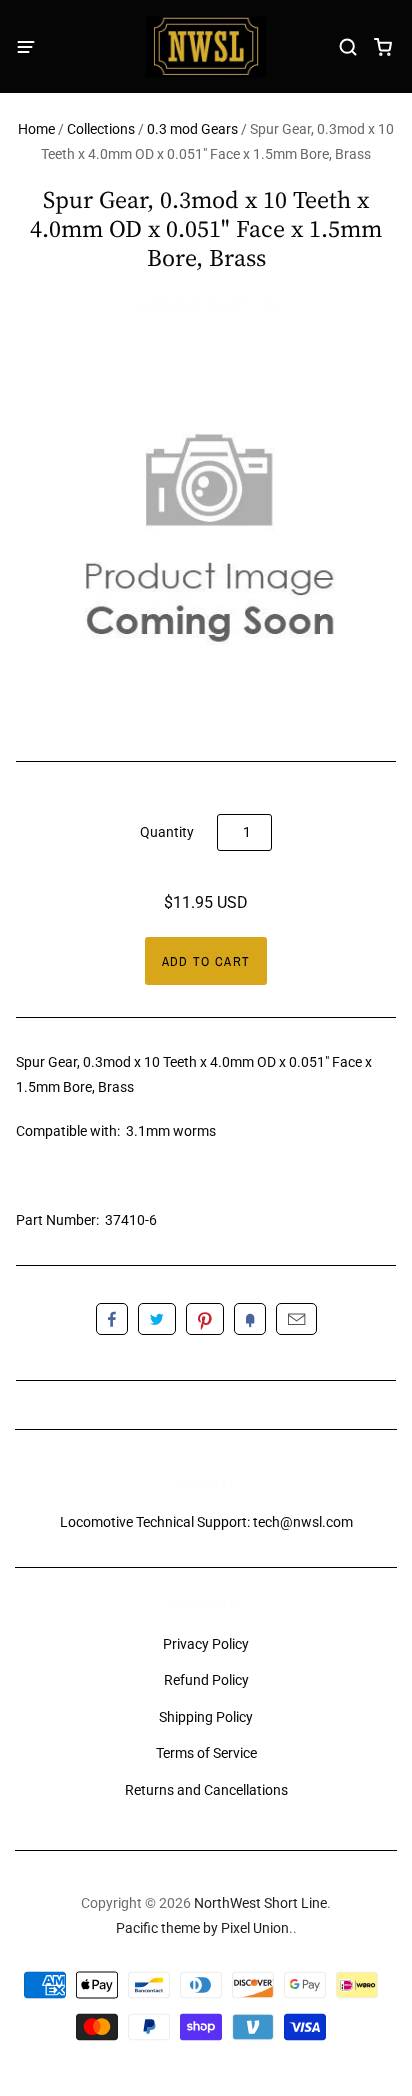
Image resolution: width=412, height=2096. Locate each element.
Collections (101, 129)
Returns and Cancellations (206, 1790)
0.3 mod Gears (192, 129)
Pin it (205, 1319)
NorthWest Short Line (206, 305)
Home (36, 129)
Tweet (157, 1319)
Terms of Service (206, 1753)
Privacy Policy (206, 1644)
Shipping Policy (206, 1717)
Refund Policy (206, 1680)
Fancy (250, 1319)
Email (296, 1319)
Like (112, 1319)
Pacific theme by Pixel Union (202, 1928)
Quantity (167, 832)
